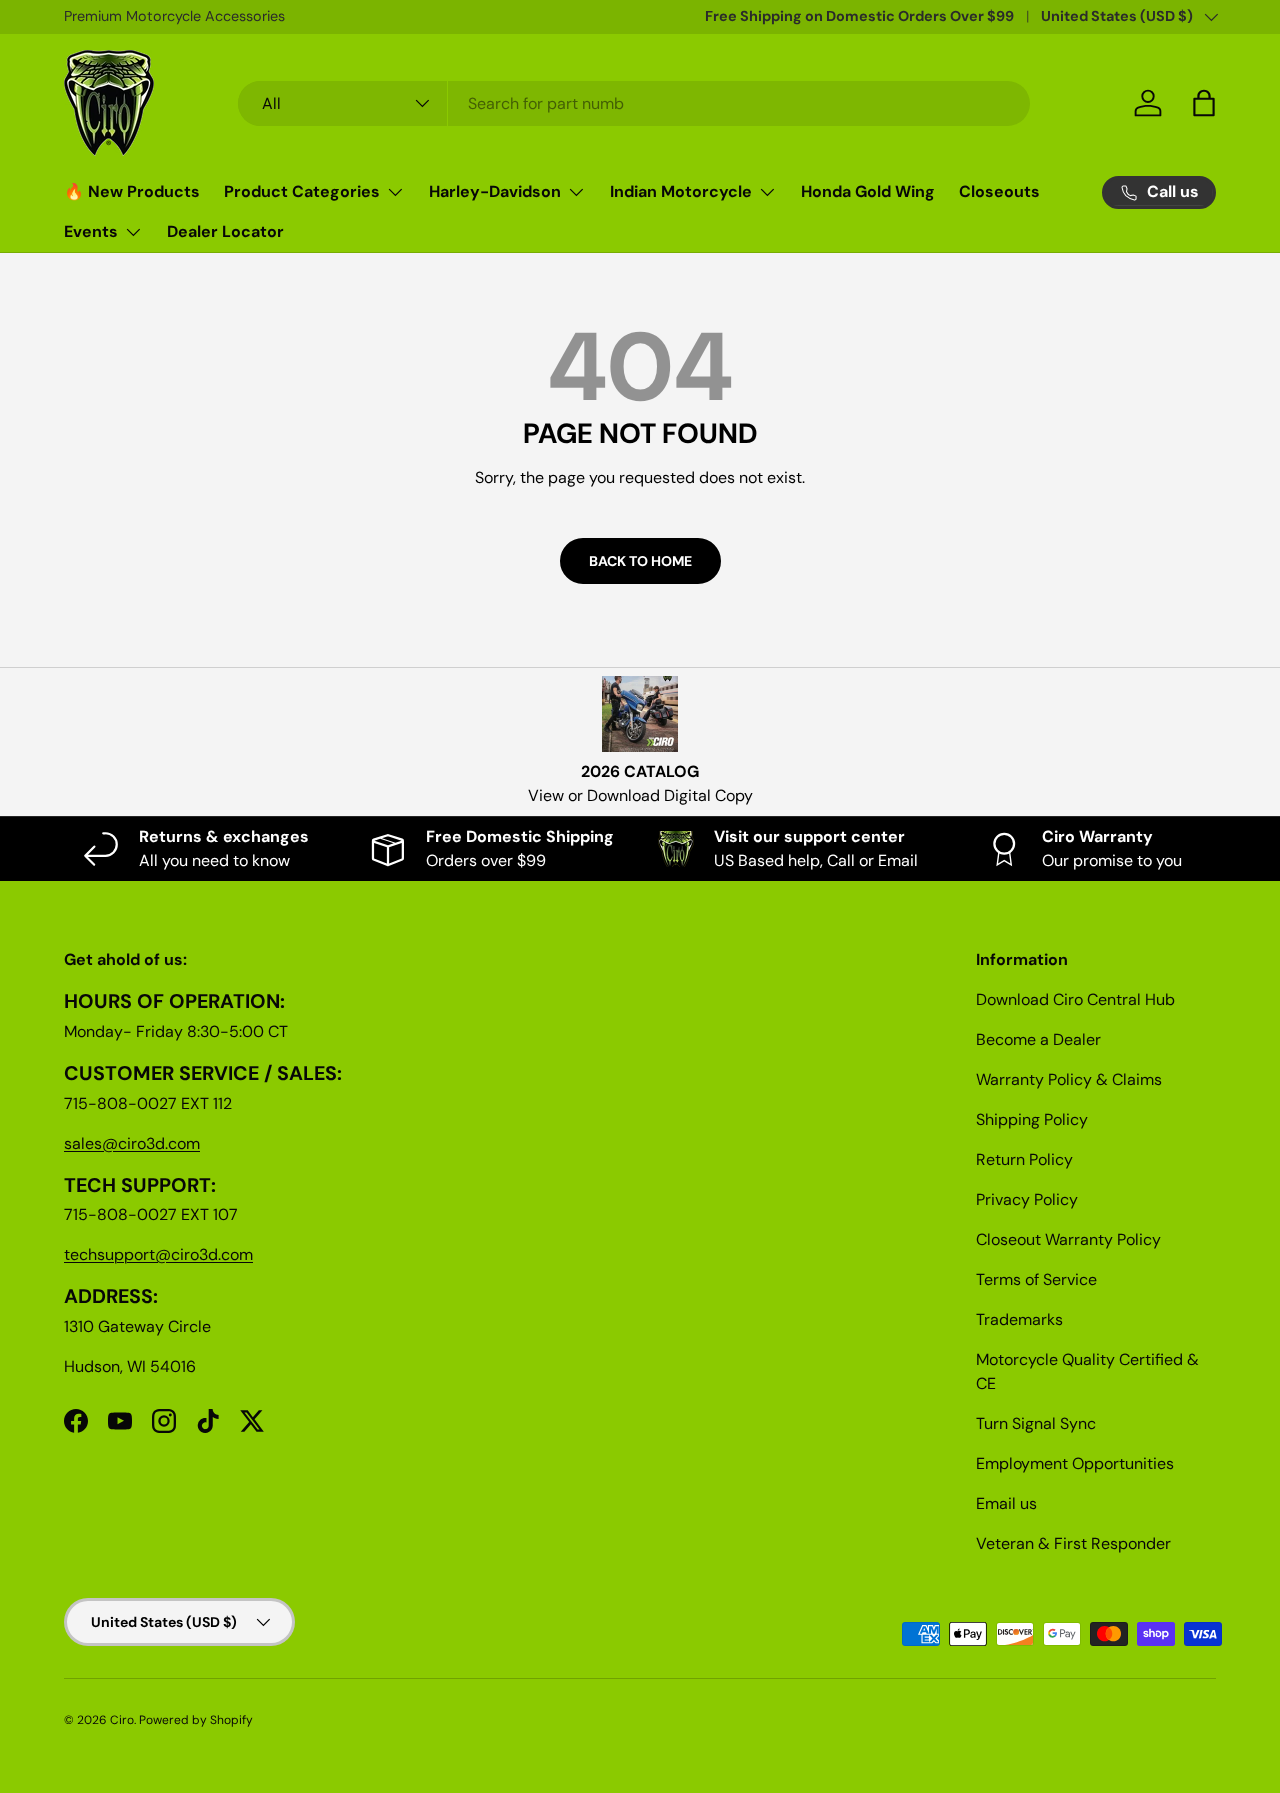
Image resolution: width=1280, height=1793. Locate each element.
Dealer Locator (225, 231)
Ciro (122, 1720)
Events (91, 231)
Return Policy (1024, 1159)
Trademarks (1019, 1319)
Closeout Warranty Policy (1068, 1239)
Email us (1006, 1503)
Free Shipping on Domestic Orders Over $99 (859, 16)
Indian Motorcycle (681, 191)
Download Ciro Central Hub (1075, 999)
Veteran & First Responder (1073, 1543)
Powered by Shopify (196, 1720)
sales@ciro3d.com (132, 1143)
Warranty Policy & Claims (1069, 1079)
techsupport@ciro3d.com (158, 1254)
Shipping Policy (1032, 1119)
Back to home (640, 561)
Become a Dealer (1038, 1039)
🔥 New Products (132, 191)
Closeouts (999, 191)
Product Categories (302, 191)
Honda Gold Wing (868, 191)
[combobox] (634, 103)
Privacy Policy (1027, 1199)
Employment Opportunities (1075, 1463)
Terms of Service (1036, 1279)
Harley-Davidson (495, 191)
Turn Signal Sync (1036, 1423)
